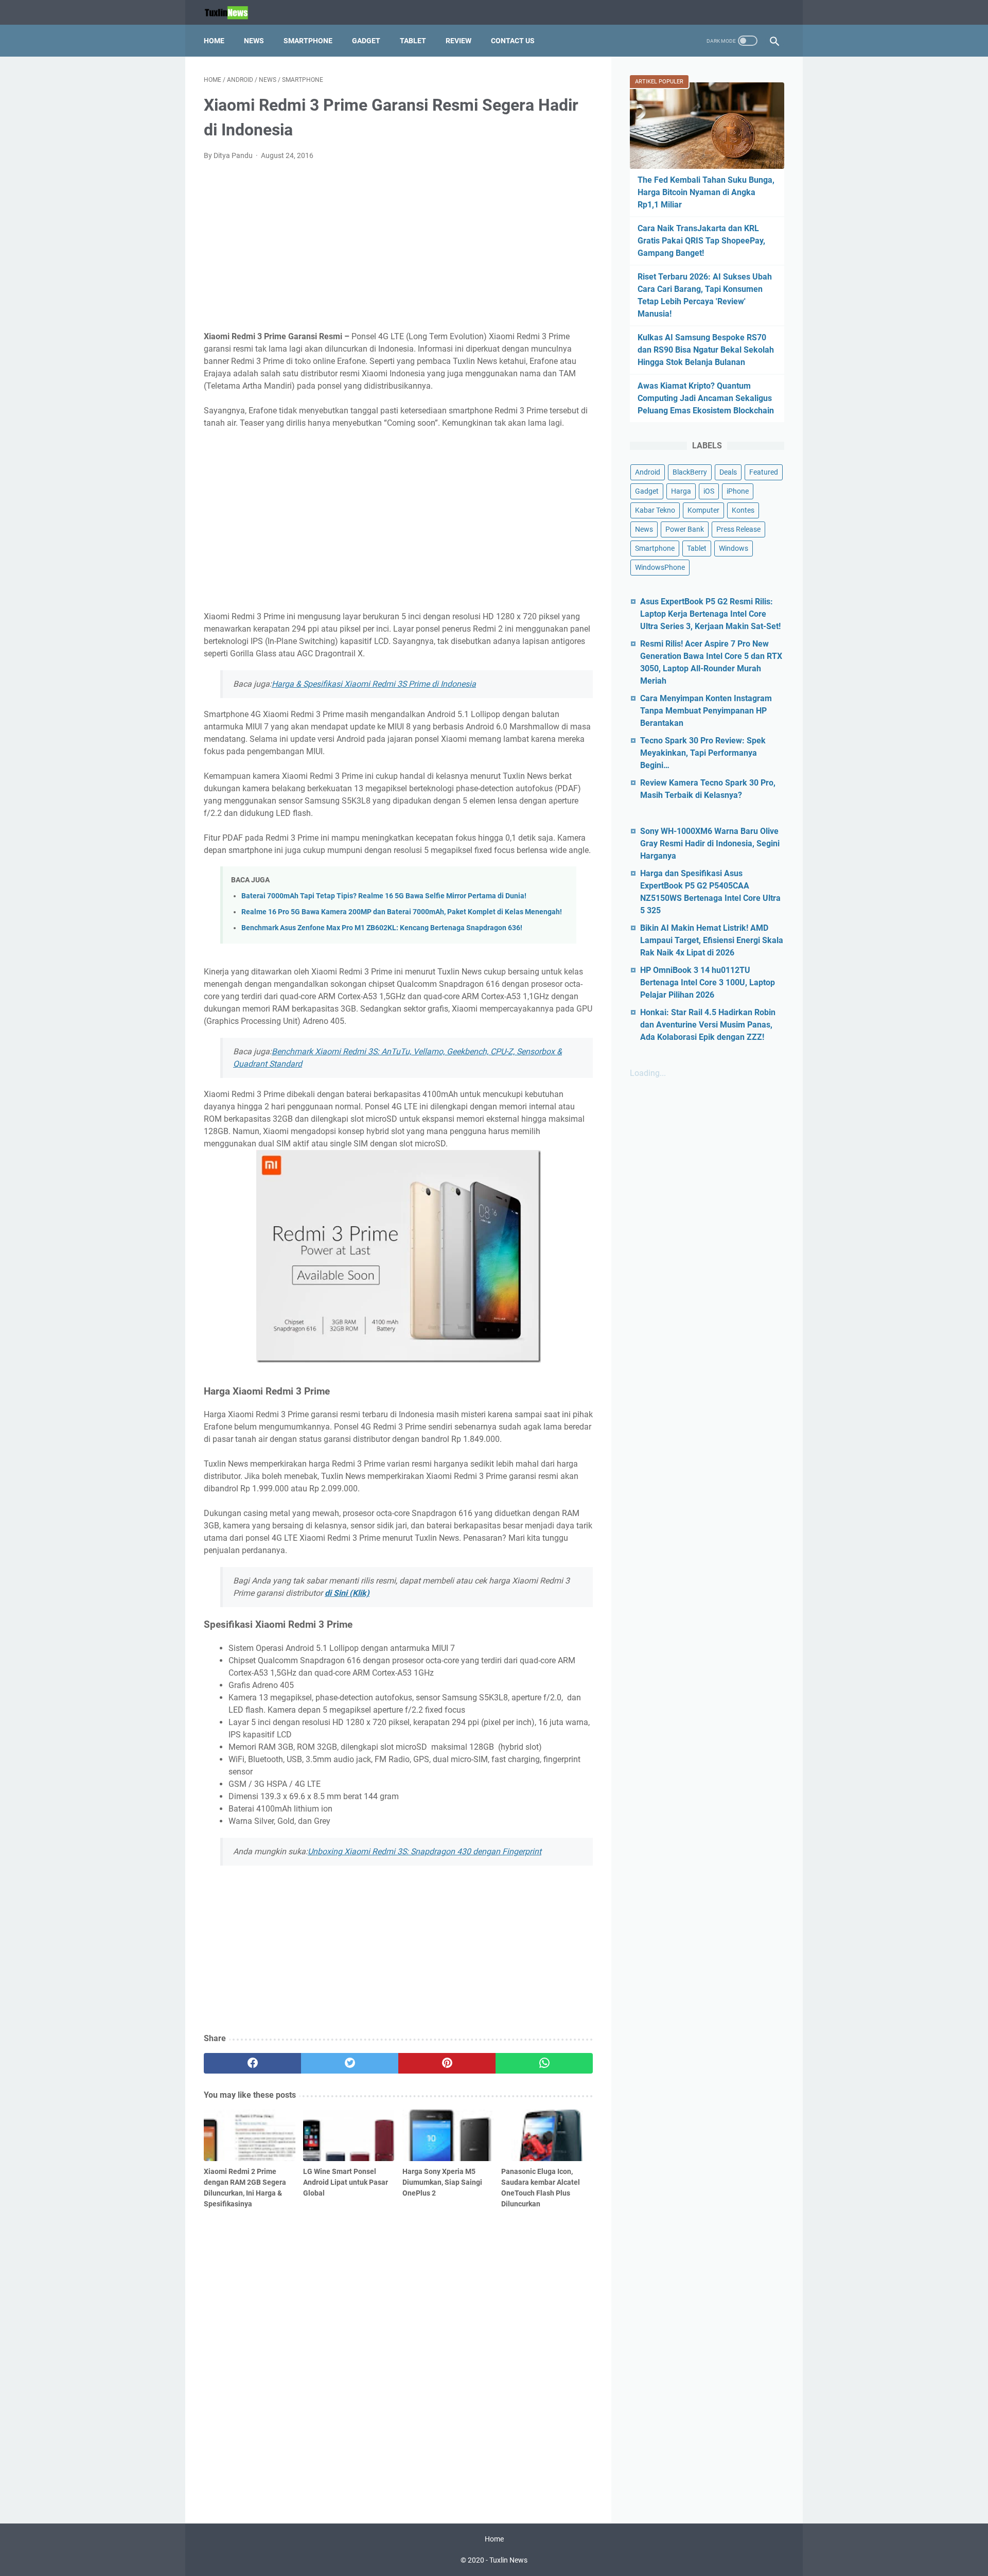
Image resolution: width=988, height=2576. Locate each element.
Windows (734, 548)
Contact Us (513, 41)
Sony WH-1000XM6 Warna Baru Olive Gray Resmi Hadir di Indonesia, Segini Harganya (710, 843)
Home (214, 41)
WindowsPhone (660, 567)
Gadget (366, 41)
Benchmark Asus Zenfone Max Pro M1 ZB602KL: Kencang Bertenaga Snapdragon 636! (382, 928)
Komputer (703, 510)
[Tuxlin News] (233, 13)
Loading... (648, 1073)
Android (648, 472)
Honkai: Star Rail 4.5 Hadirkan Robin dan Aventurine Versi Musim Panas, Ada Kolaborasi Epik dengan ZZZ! (708, 1025)
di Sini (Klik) (347, 1593)
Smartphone (308, 41)
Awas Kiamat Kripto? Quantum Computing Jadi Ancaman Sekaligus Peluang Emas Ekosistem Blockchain (706, 398)
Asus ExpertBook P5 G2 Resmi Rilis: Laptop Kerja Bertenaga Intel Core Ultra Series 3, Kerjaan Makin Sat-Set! (710, 614)
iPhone (738, 491)
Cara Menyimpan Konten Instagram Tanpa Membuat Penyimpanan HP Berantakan (706, 711)
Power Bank (685, 529)
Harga (681, 491)
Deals (728, 472)
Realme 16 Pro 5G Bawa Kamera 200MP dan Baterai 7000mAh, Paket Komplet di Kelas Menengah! (402, 912)
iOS (709, 491)
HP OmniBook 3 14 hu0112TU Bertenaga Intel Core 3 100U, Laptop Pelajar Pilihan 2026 (708, 982)
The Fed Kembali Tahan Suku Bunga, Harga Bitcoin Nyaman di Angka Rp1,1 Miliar (706, 192)
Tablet (413, 41)
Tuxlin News (508, 2560)
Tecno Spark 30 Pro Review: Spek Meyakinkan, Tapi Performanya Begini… (703, 753)
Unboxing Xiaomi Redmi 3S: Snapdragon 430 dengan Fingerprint (425, 1851)
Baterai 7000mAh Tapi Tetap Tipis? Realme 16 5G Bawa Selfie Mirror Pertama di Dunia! (384, 896)
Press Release (738, 529)
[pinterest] (447, 2063)
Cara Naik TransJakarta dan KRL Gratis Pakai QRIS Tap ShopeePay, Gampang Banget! (701, 241)
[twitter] (350, 2063)
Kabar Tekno (655, 510)
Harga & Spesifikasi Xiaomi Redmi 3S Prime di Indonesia (374, 684)
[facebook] (252, 2063)
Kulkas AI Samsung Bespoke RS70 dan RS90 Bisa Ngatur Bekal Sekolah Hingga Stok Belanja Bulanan (706, 350)
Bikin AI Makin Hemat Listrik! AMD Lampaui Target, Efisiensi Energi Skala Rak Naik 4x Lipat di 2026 (712, 940)
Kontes (743, 510)
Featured (764, 472)
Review (458, 41)
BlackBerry (690, 472)
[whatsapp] (544, 2063)
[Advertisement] (398, 246)
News (254, 41)
